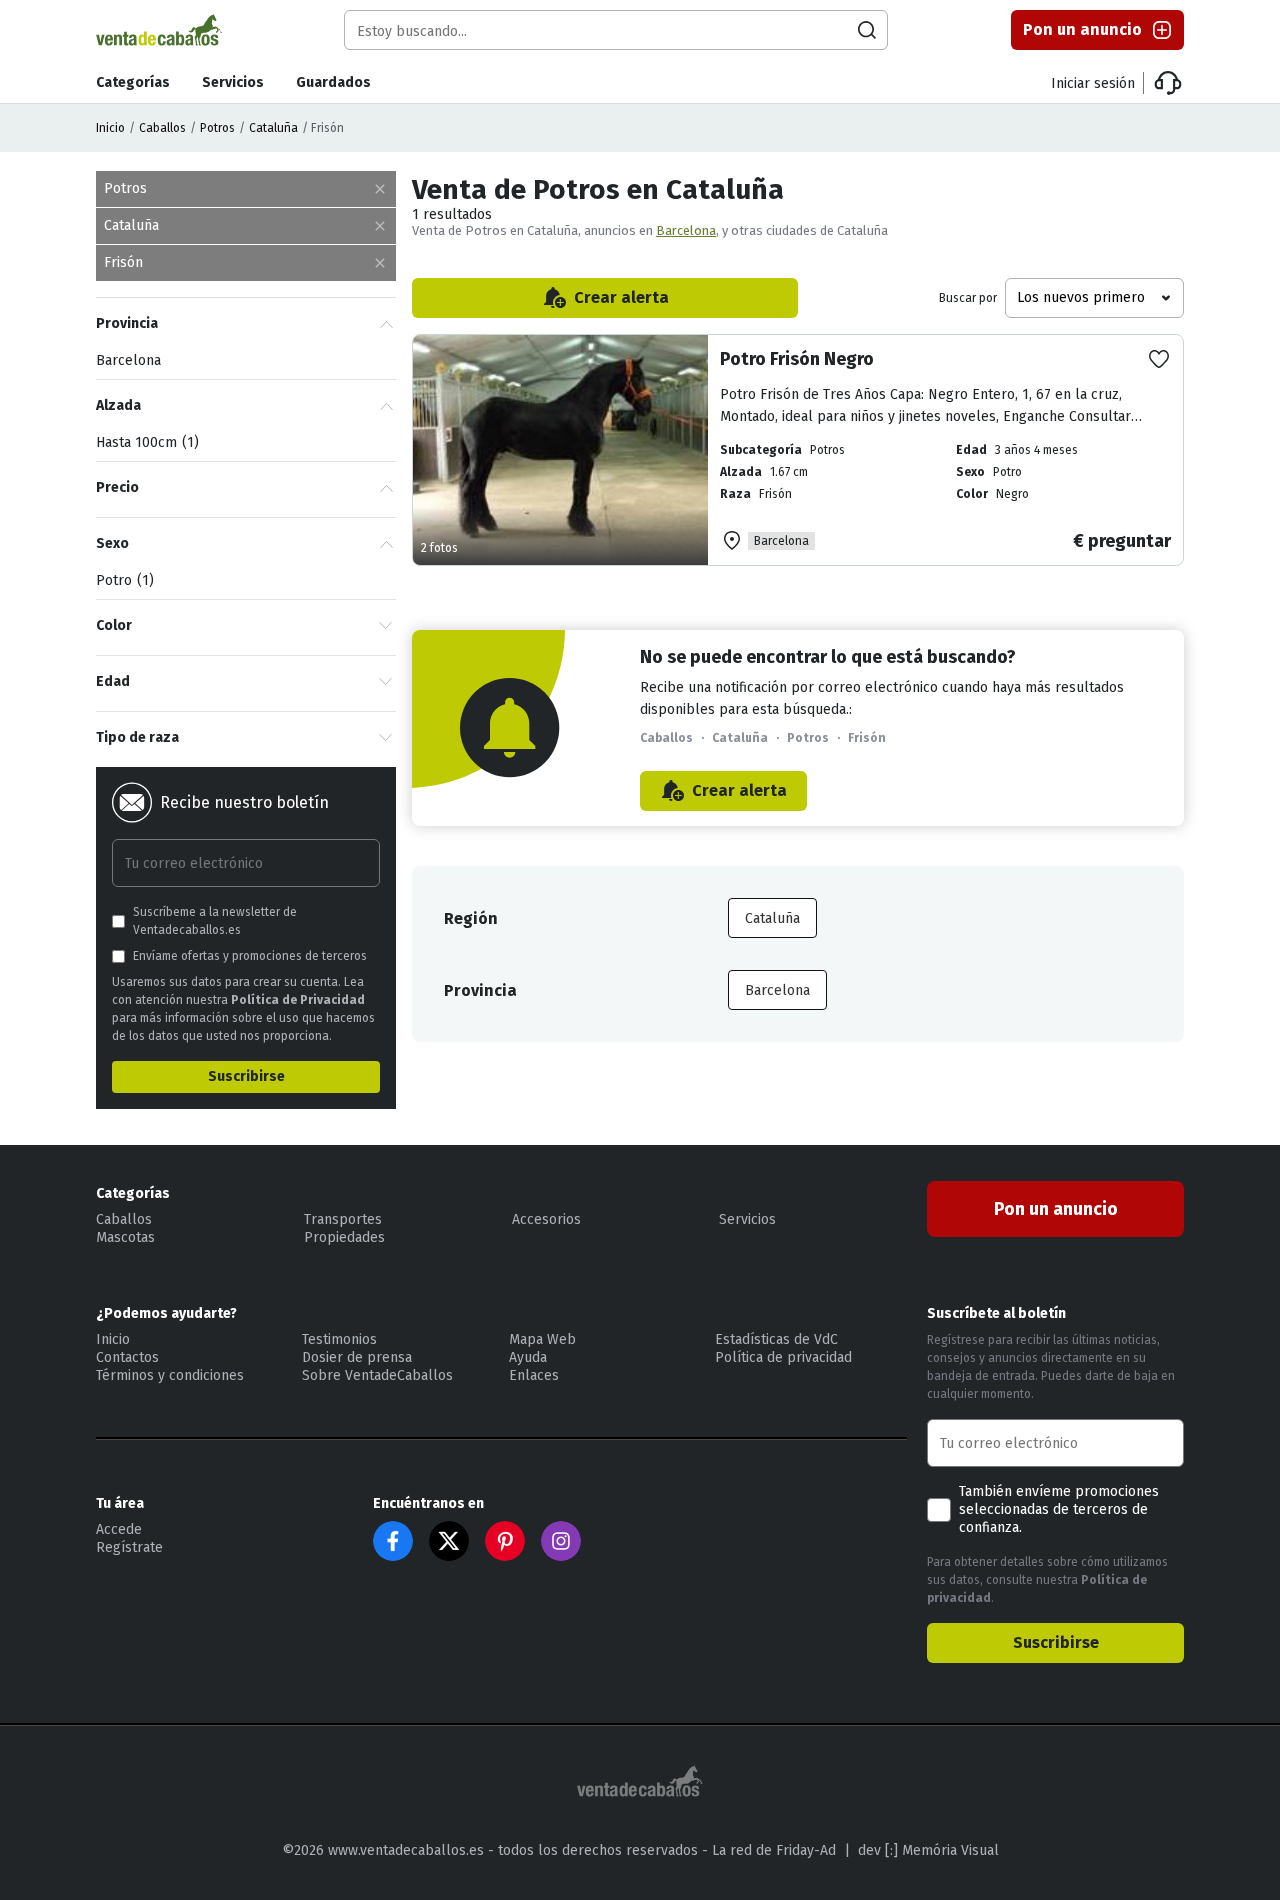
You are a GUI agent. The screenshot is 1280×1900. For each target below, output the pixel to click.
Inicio (110, 128)
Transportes (343, 1219)
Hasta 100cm (145, 442)
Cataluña (273, 128)
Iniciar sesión (1093, 83)
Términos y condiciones (170, 1375)
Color (114, 625)
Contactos (127, 1357)
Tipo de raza (137, 737)
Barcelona (686, 230)
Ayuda (528, 1357)
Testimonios (339, 1339)
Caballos (162, 128)
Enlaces (534, 1375)
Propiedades (344, 1237)
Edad (113, 681)
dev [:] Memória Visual (928, 1850)
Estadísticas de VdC (776, 1339)
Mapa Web (542, 1339)
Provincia (127, 323)
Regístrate (129, 1547)
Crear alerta (621, 297)
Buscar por (968, 298)
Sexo (112, 543)
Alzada (118, 405)
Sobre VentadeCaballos (377, 1375)
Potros (217, 128)
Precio (117, 487)
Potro (122, 580)
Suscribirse (246, 1076)
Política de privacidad (783, 1357)
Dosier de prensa (357, 1357)
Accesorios (546, 1219)
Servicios (233, 82)
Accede (119, 1529)
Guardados (333, 82)
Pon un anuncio (1082, 29)
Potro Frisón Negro (797, 359)
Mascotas (125, 1237)
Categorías (133, 82)
